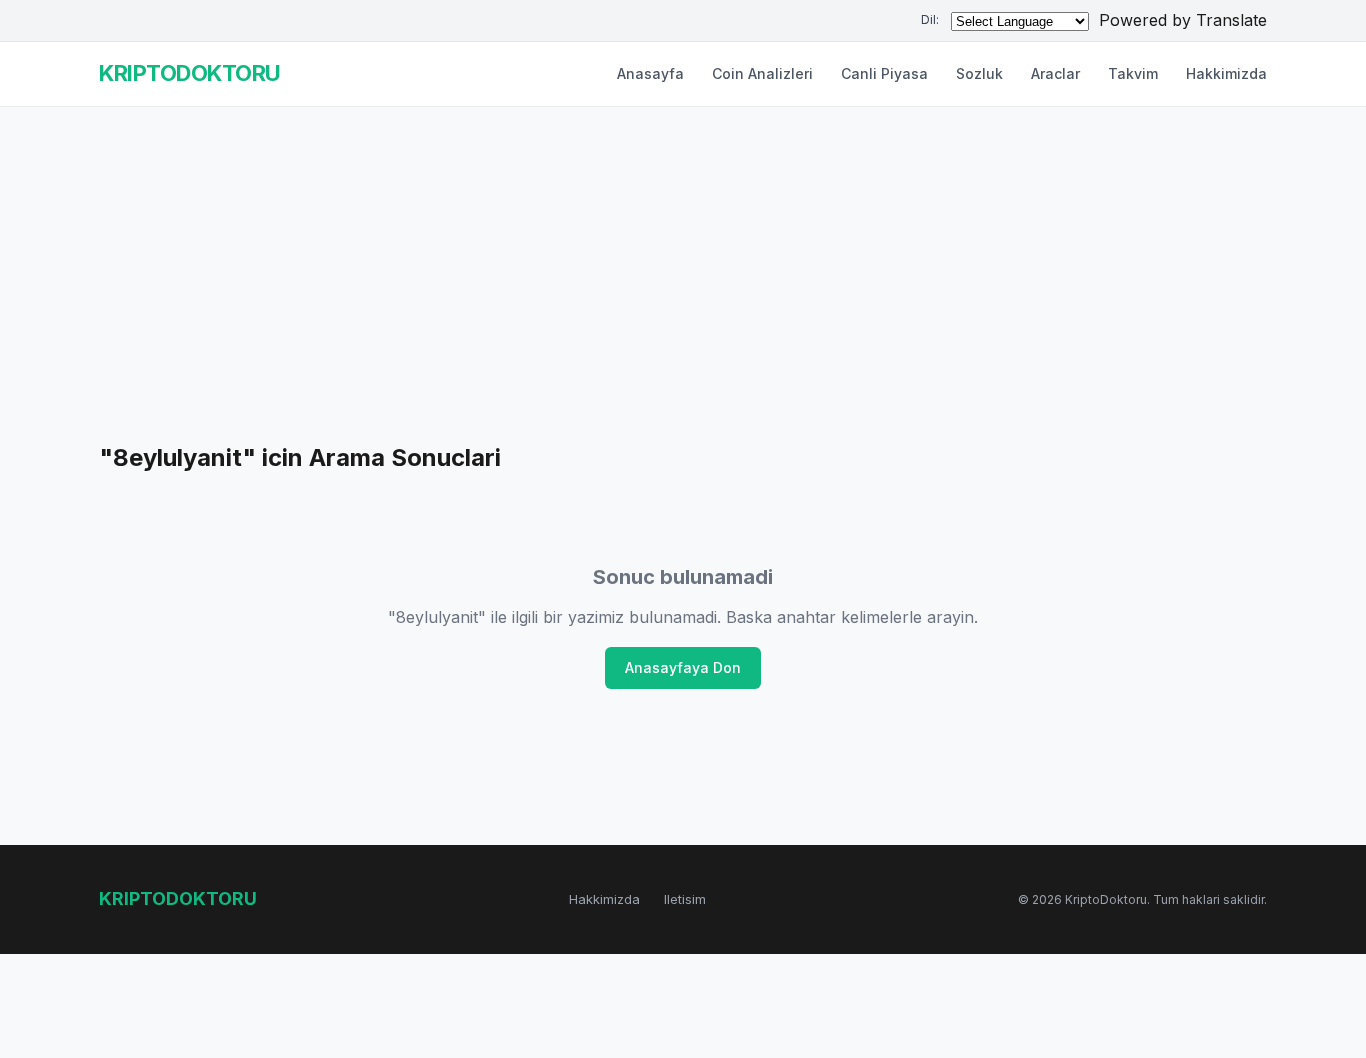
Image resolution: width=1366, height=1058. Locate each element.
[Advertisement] (683, 289)
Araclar (1055, 73)
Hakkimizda (1226, 73)
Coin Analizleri (762, 73)
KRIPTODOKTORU (190, 73)
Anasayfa (650, 73)
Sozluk (979, 73)
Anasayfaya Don (683, 667)
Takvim (1133, 73)
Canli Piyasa (884, 73)
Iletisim (685, 899)
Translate (1231, 20)
